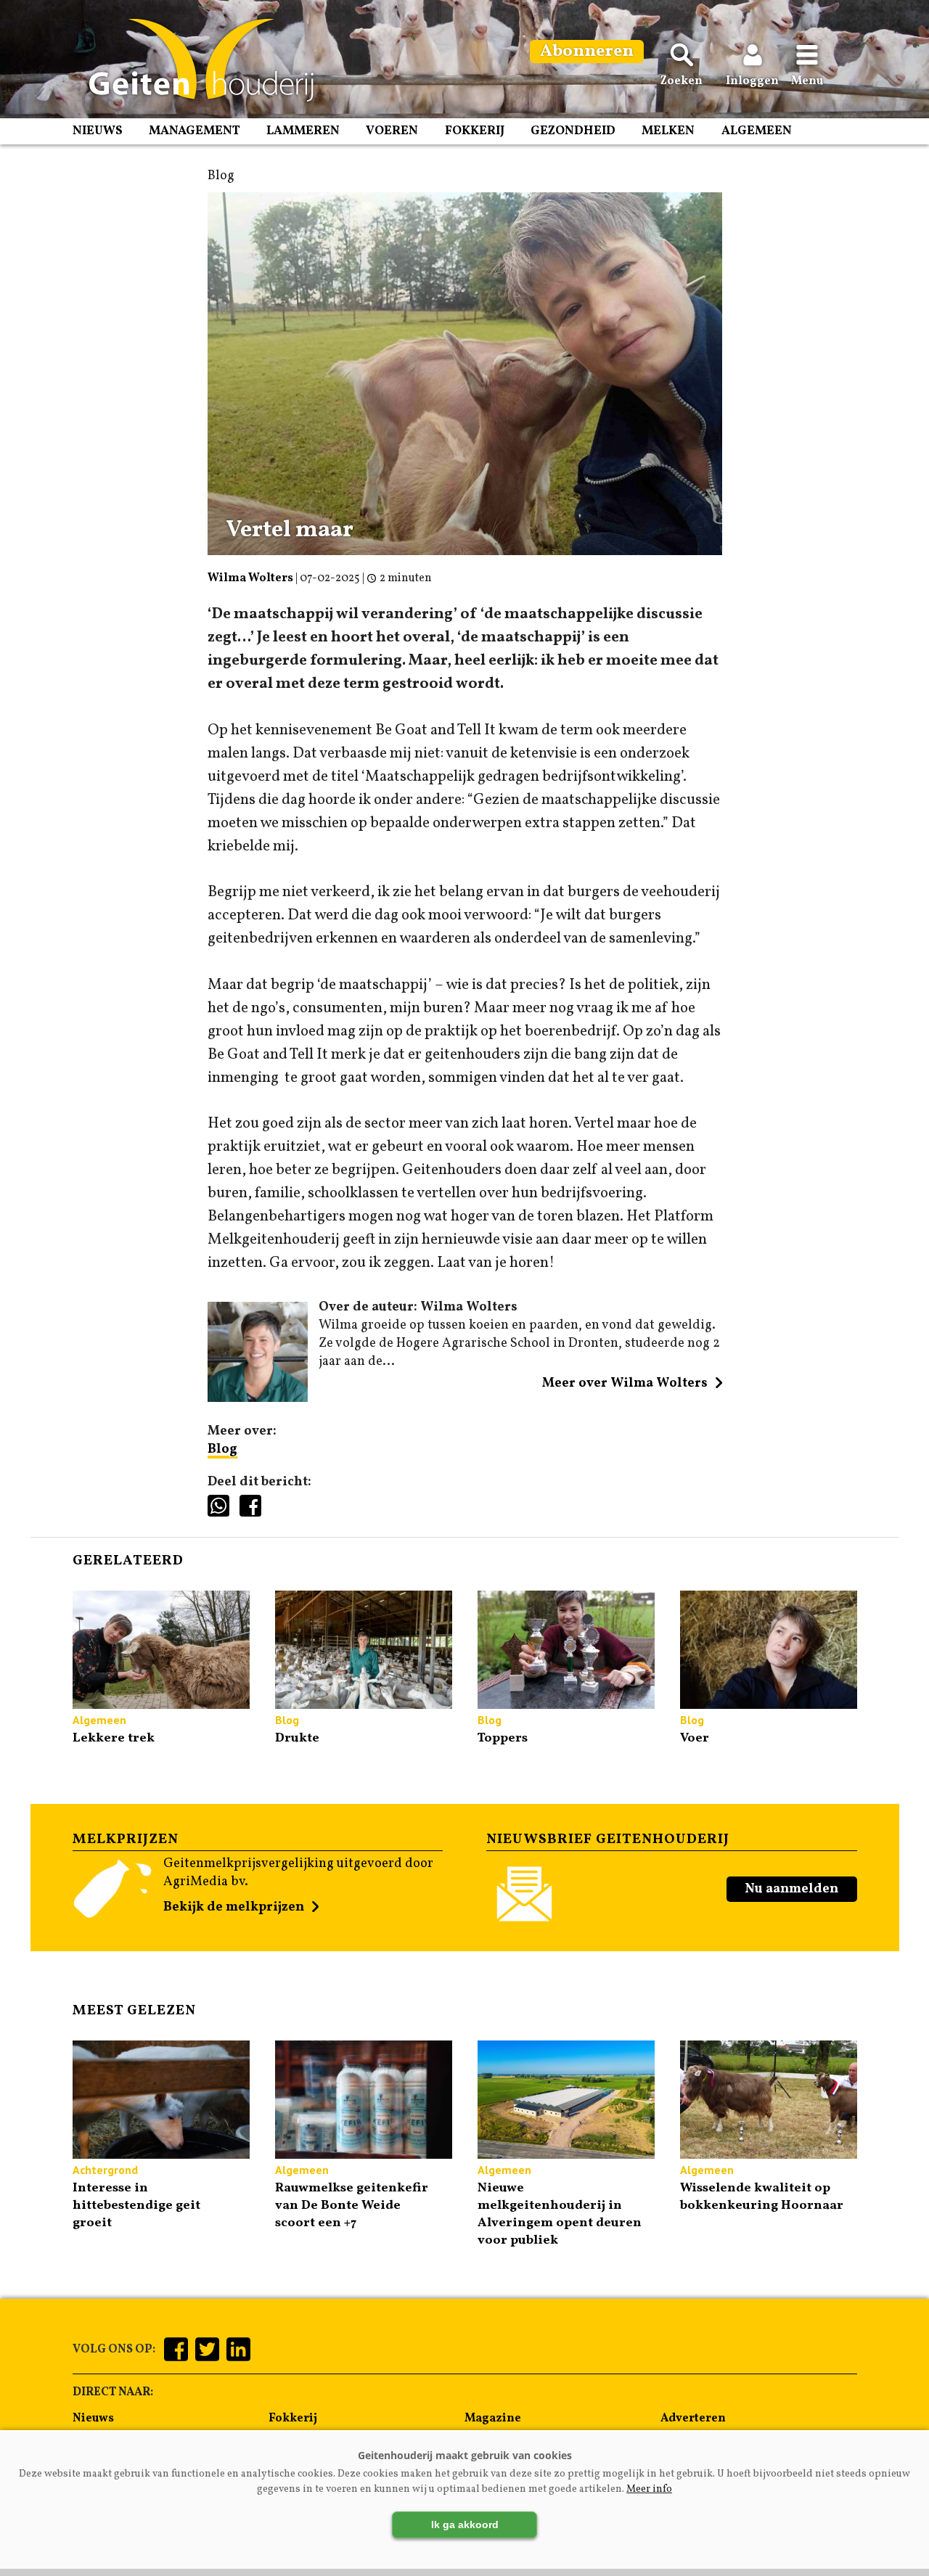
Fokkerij (475, 131)
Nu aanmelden (791, 1889)
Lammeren (303, 131)
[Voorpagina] (194, 60)
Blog (222, 1449)
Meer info (649, 2489)
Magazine (493, 2419)
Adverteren (693, 2419)
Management (195, 131)
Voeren (392, 131)
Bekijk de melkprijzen (234, 1907)
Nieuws (98, 131)
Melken (668, 131)
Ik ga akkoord (465, 2524)
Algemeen (757, 131)
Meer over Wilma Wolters (625, 1383)
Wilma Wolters (250, 578)
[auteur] (258, 1399)
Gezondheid (573, 131)
